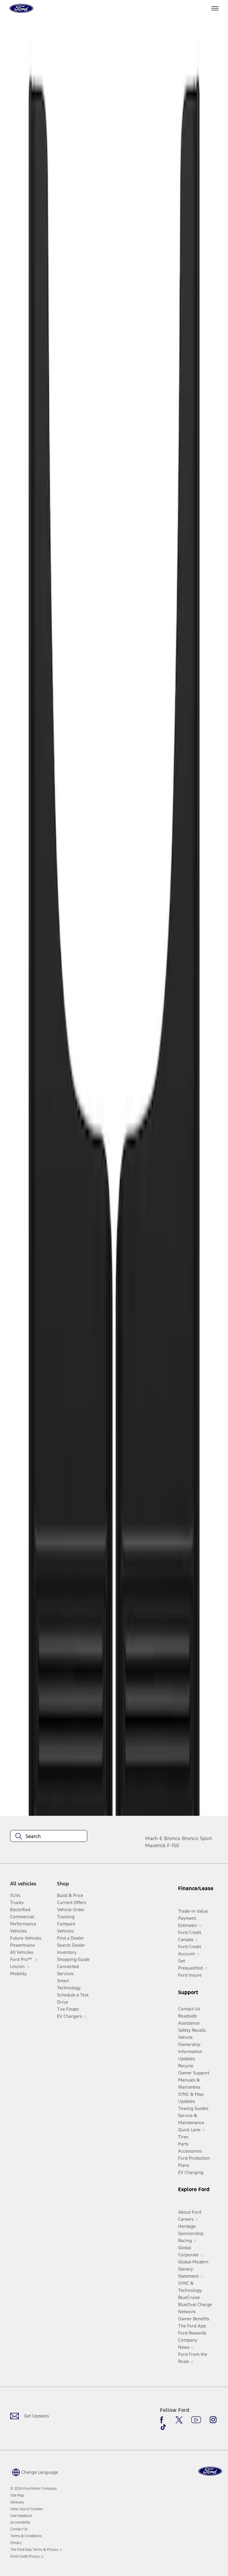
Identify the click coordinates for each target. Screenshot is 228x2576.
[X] (179, 2420)
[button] (34, 2472)
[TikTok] (163, 2427)
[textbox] (49, 1836)
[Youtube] (196, 2420)
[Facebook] (163, 2420)
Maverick (155, 1845)
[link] (17, 2495)
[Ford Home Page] (210, 2471)
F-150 (173, 1845)
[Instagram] (213, 2420)
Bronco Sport (197, 1838)
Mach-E (154, 1838)
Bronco (172, 1838)
